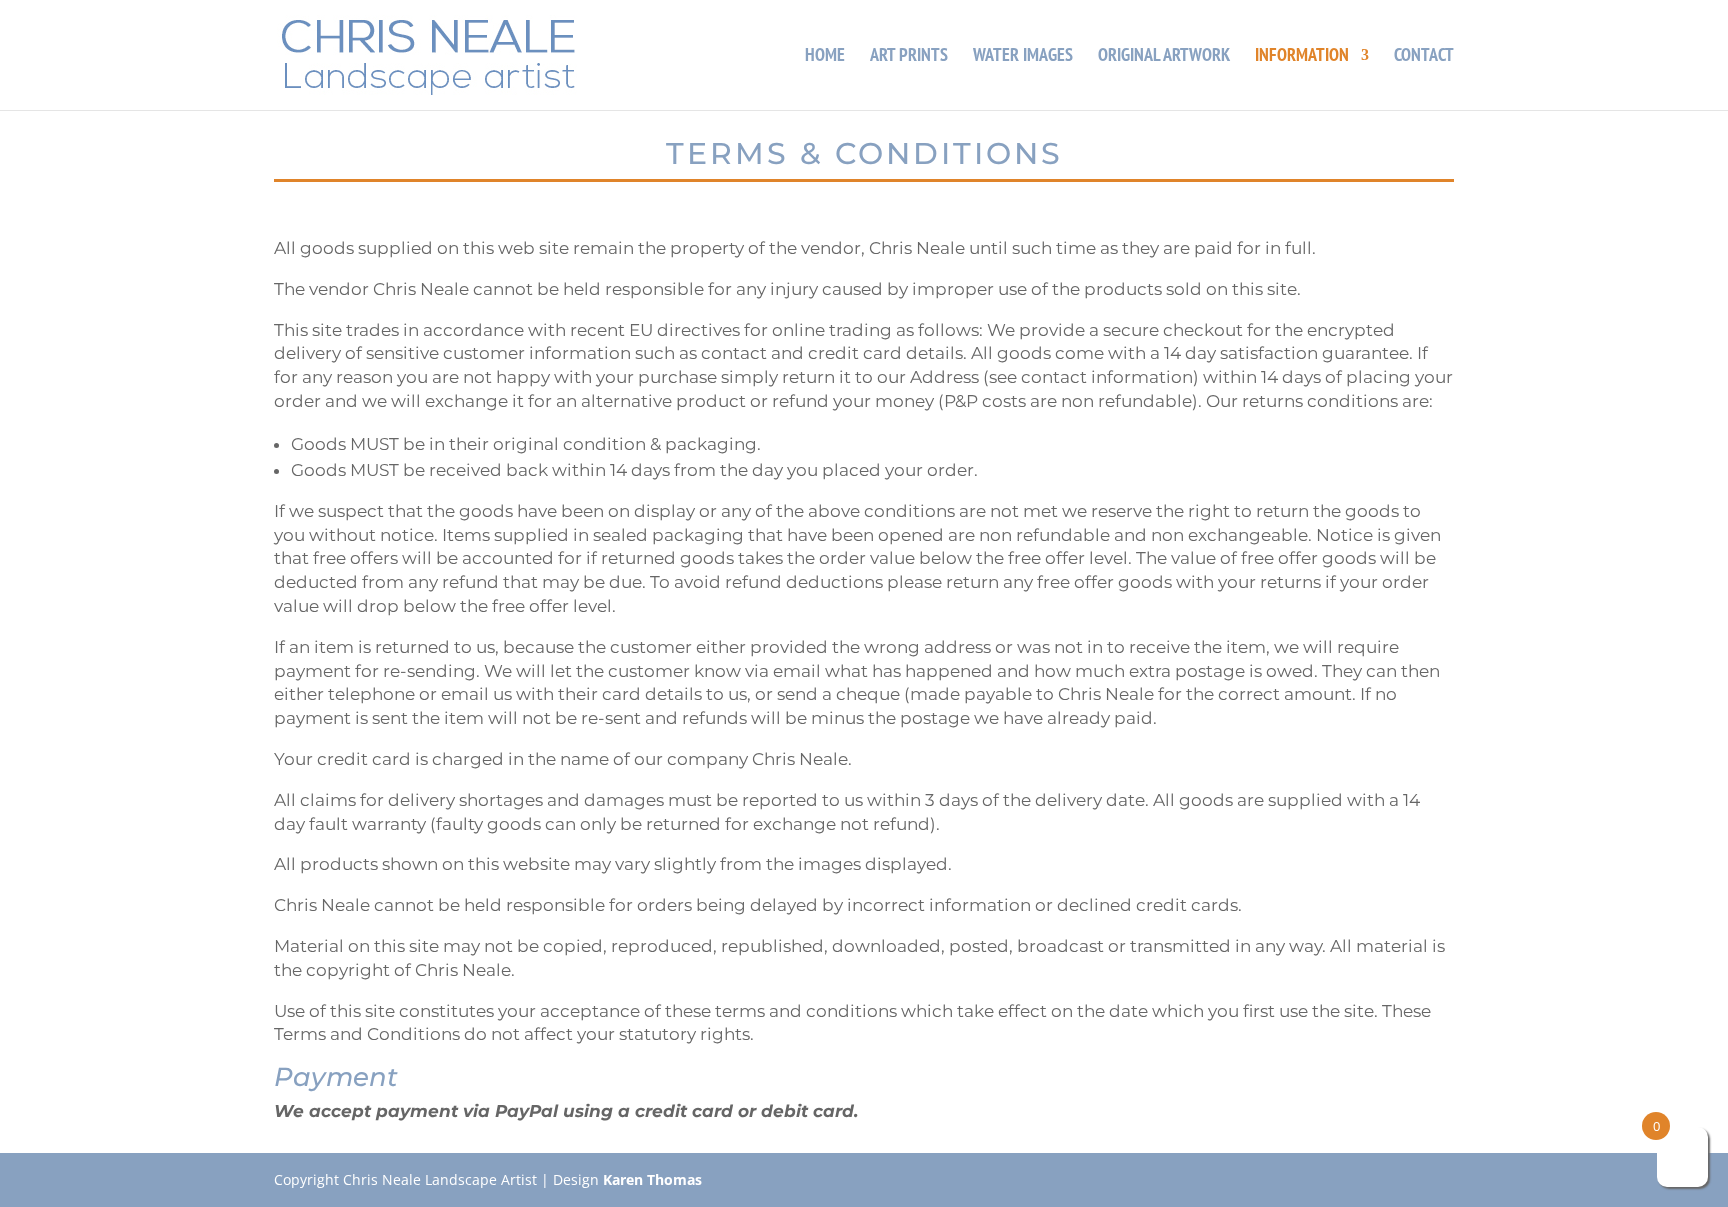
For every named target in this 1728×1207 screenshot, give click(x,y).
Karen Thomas (652, 1179)
